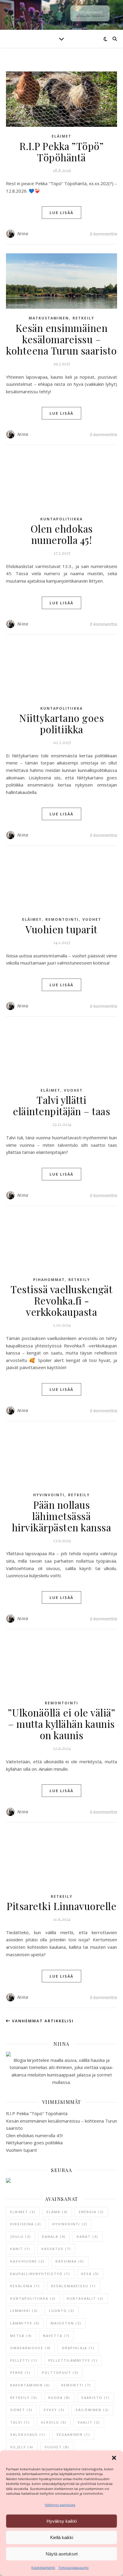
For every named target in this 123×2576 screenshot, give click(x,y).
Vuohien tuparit (61, 929)
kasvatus (56, 2249)
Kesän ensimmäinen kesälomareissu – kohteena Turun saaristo (61, 339)
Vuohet (92, 919)
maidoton (66, 2323)
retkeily (24, 2398)
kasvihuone (27, 2261)
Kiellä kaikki (62, 2537)
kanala (54, 2236)
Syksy (54, 2410)
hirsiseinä (26, 2224)
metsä (21, 2336)
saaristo (96, 2398)
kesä (90, 2274)
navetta (56, 2336)
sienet (21, 2410)
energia (91, 2212)
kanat (87, 2236)
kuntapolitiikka (33, 2298)
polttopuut (60, 2373)
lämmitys (25, 2323)
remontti (76, 2385)
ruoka (59, 2398)
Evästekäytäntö (43, 2568)
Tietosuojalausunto (73, 2568)
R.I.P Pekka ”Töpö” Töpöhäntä (61, 152)
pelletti (24, 2360)
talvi (20, 2422)
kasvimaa (70, 2261)
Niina (23, 234)
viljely (22, 2447)
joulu (21, 2236)
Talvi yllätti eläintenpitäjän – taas (61, 1105)
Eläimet (61, 136)
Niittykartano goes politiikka (61, 723)
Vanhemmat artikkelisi (42, 2021)
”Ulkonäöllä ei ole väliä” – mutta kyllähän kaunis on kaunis (62, 1724)
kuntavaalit (85, 2298)
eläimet (23, 2212)
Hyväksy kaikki (62, 2521)
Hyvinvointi (49, 1495)
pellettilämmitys (73, 2360)
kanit (20, 2249)
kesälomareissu (73, 2286)
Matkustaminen (49, 318)
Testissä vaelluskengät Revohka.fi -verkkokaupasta (61, 1300)
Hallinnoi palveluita (60, 2505)
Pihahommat (49, 1280)
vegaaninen (73, 2434)
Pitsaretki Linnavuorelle (61, 1906)
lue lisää (61, 213)
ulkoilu (54, 2422)
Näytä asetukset (62, 2554)
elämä (57, 2212)
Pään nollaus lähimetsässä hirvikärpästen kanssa (62, 1516)
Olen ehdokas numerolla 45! (62, 534)
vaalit (89, 2422)
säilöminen (92, 2410)
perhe (20, 2373)
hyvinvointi (70, 2224)
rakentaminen (30, 2385)
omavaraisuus (30, 2348)
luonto (62, 2311)
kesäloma (25, 2286)
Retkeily (83, 318)
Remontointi (62, 919)
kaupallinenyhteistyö (40, 2274)
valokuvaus (28, 2434)
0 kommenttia (103, 234)
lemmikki (24, 2311)
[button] (114, 2458)
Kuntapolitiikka (61, 519)
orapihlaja (78, 2348)
